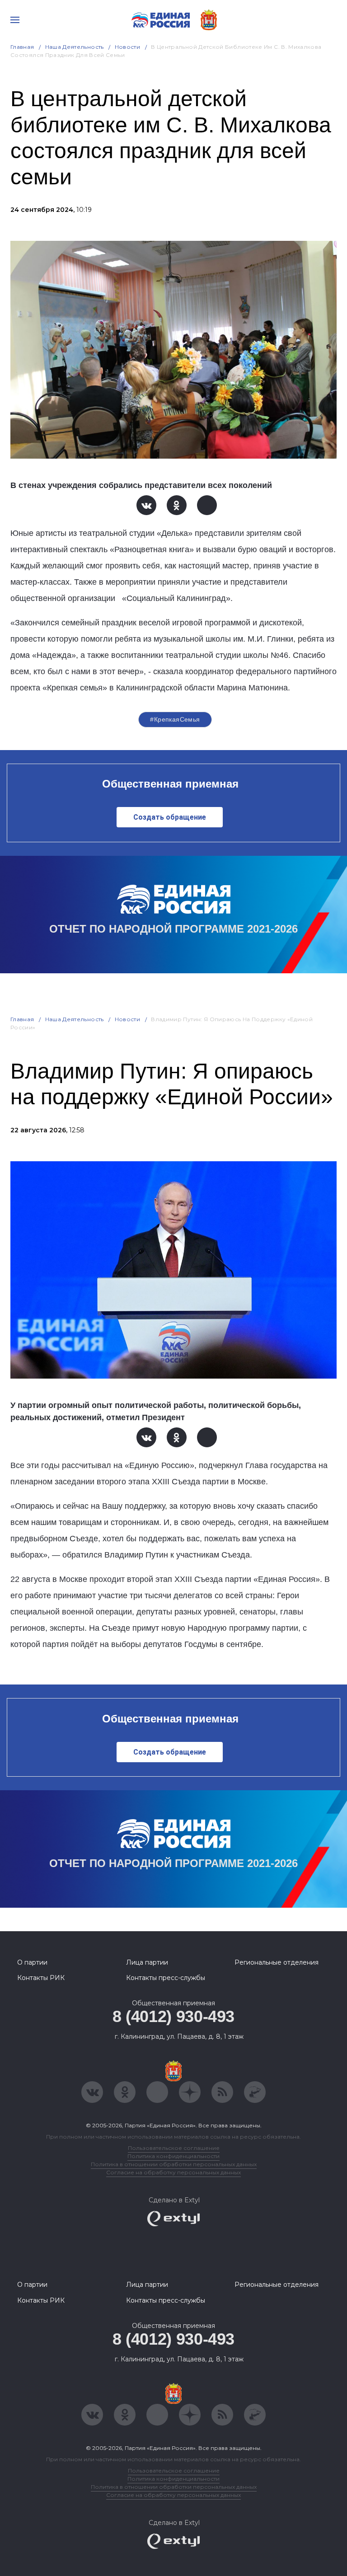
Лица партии (147, 1962)
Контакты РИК (41, 1978)
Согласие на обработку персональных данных (173, 2172)
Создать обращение (170, 817)
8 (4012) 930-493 (173, 2016)
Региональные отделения (277, 1962)
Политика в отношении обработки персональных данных (174, 2164)
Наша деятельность (75, 47)
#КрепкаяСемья (175, 719)
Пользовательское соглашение (174, 2148)
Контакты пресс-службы (166, 1978)
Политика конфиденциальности (173, 2156)
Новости (128, 47)
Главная (22, 47)
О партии (32, 1962)
